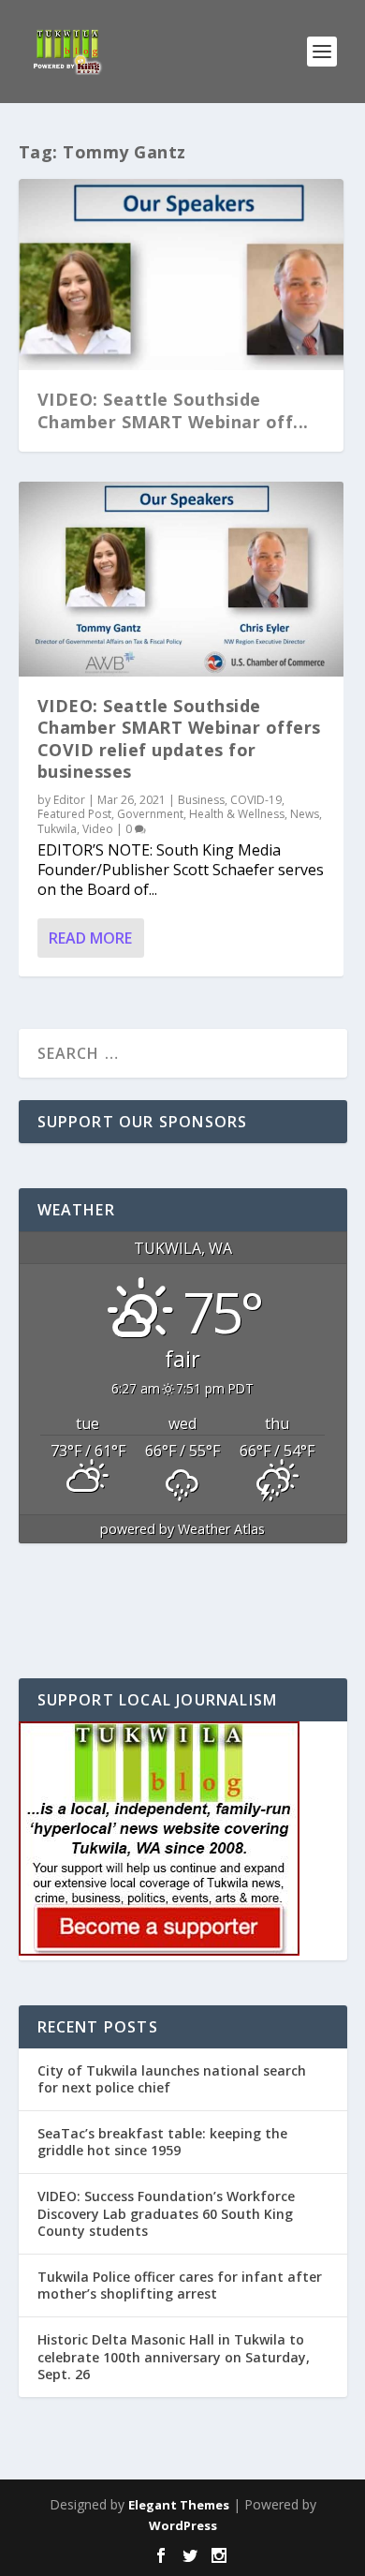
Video (98, 829)
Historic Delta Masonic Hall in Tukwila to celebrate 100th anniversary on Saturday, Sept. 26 (174, 2356)
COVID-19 (256, 800)
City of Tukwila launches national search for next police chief (172, 2079)
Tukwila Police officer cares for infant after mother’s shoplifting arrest (180, 2285)
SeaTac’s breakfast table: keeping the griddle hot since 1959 (162, 2142)
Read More (90, 938)
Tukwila (57, 829)
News (305, 814)
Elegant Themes (179, 2505)
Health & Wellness (237, 814)
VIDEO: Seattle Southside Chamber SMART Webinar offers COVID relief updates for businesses (179, 738)
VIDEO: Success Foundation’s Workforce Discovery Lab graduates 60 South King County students (166, 2213)
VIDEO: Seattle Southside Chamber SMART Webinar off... (173, 410)
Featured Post (74, 814)
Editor (69, 800)
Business (201, 800)
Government (150, 814)
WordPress (183, 2525)
